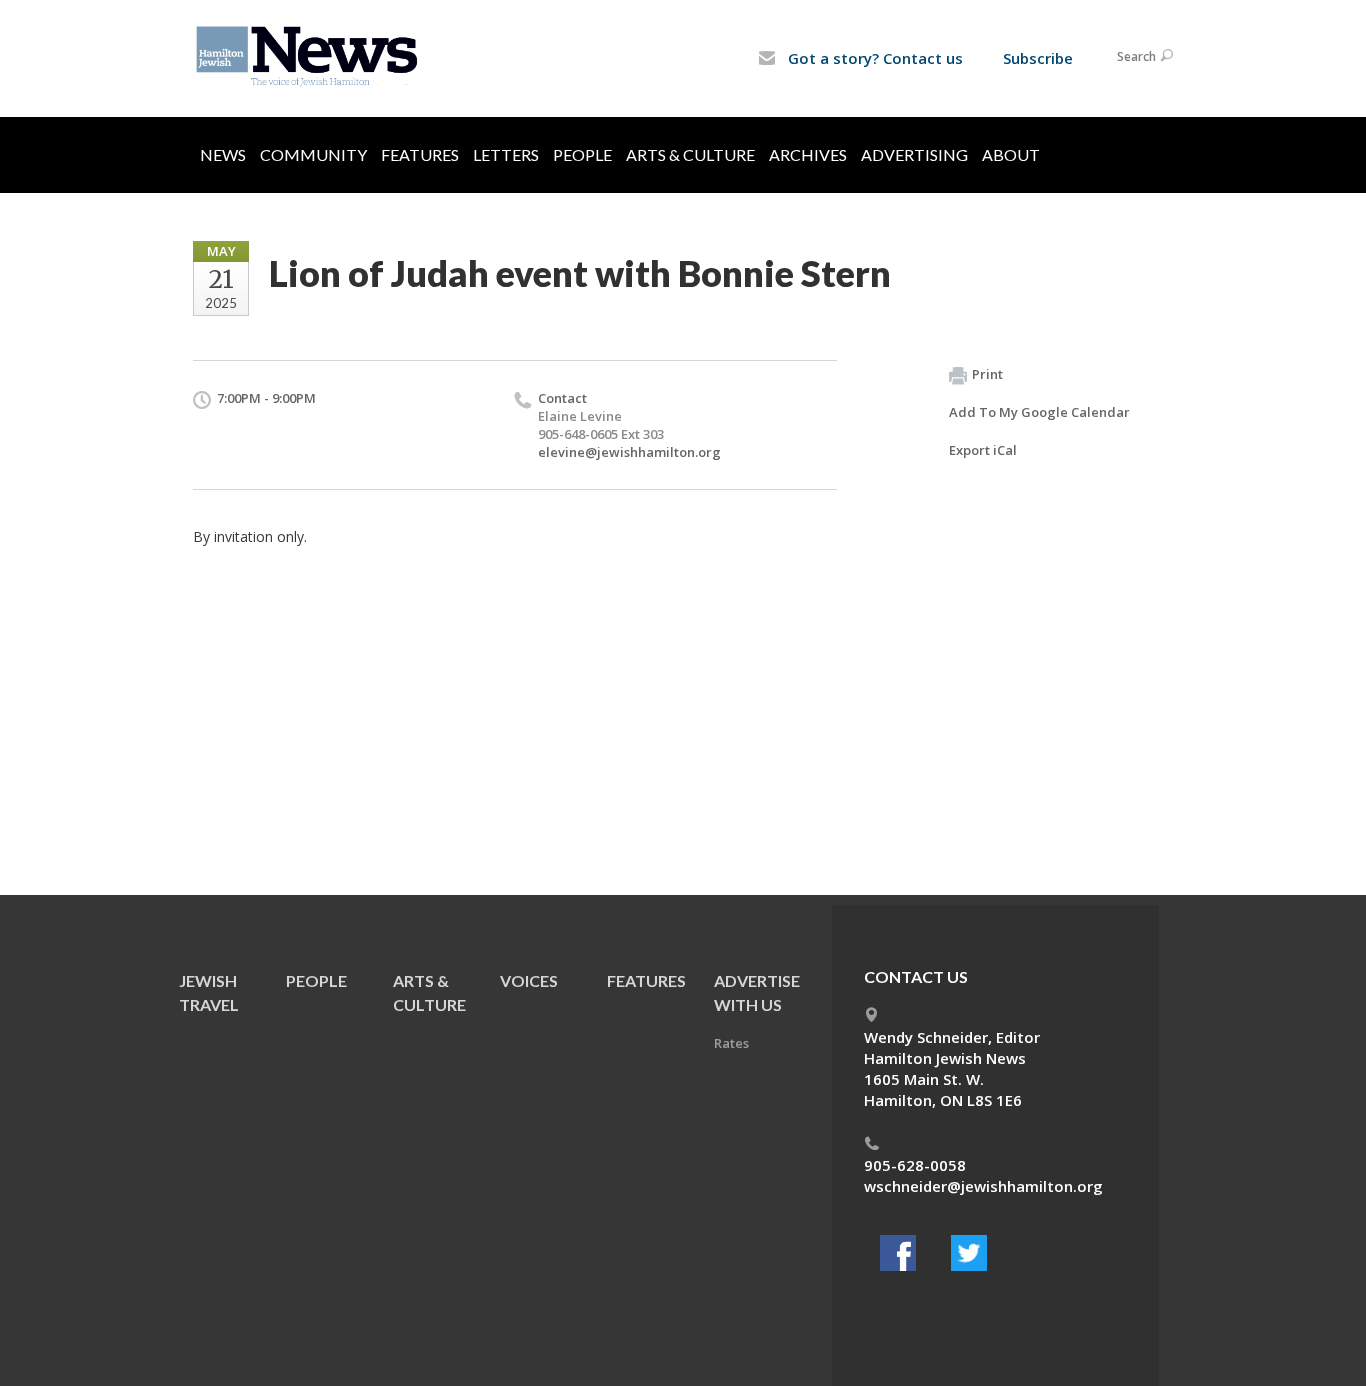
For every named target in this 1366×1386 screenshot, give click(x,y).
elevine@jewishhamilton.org (629, 452)
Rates (731, 1043)
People (582, 154)
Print (987, 374)
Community (313, 154)
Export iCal (983, 450)
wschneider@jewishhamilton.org (983, 1186)
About (1011, 154)
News (223, 154)
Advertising (914, 154)
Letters (506, 154)
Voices (529, 980)
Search (1136, 56)
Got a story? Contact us (873, 58)
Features (420, 154)
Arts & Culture (690, 154)
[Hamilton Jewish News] (310, 57)
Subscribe (1038, 58)
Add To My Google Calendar (1039, 412)
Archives (808, 154)
